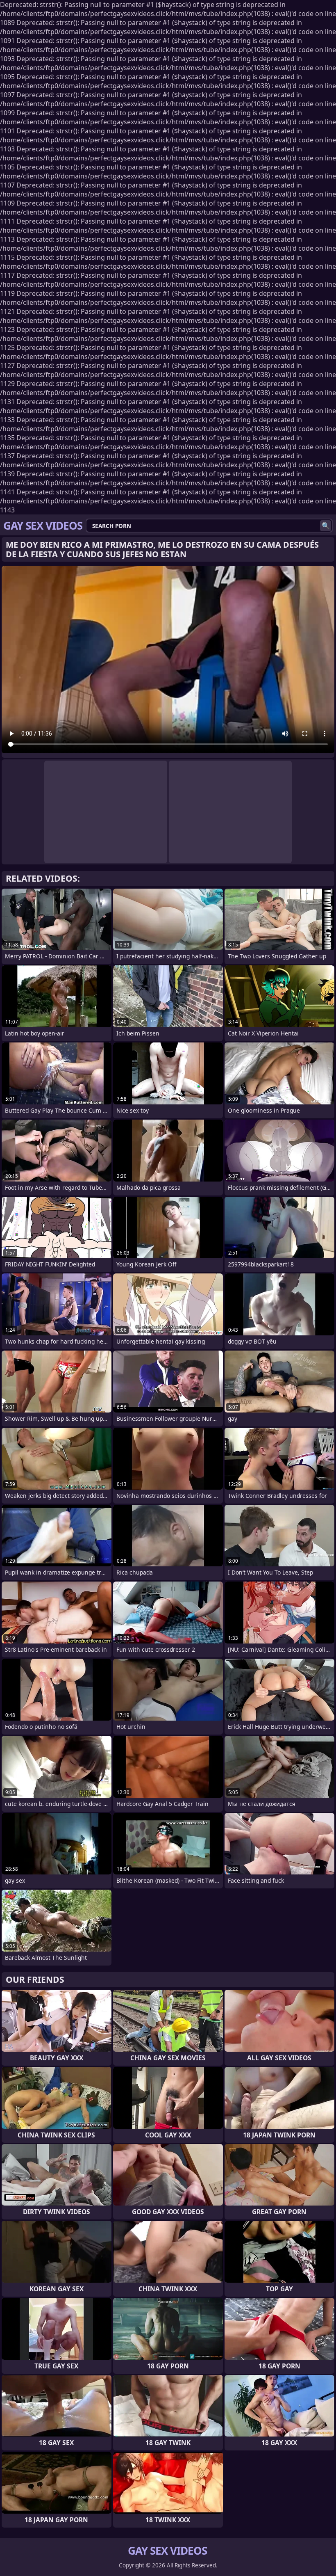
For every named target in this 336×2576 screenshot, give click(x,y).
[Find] (326, 526)
